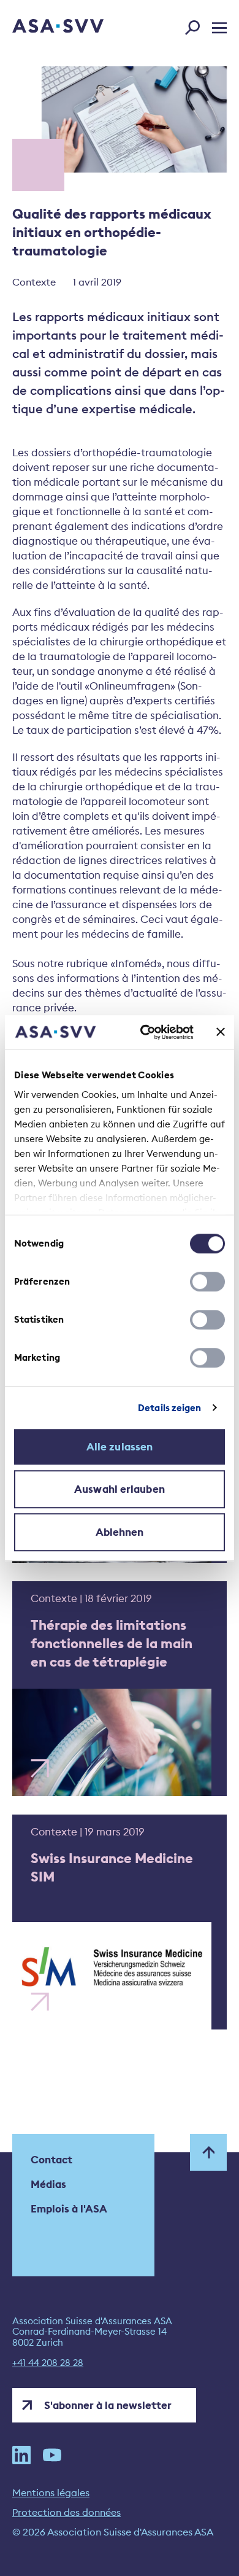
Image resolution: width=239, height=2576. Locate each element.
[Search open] (196, 25)
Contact (51, 2160)
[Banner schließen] (221, 1032)
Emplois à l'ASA (69, 2209)
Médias (48, 2184)
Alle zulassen (120, 1447)
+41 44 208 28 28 (48, 2363)
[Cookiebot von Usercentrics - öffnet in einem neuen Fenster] (145, 1032)
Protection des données (66, 2512)
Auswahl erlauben (120, 1489)
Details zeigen (169, 1408)
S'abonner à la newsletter (108, 2405)
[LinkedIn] (21, 2455)
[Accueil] (41, 27)
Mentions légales (51, 2492)
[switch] (207, 1282)
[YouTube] (52, 2455)
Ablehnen (120, 1532)
